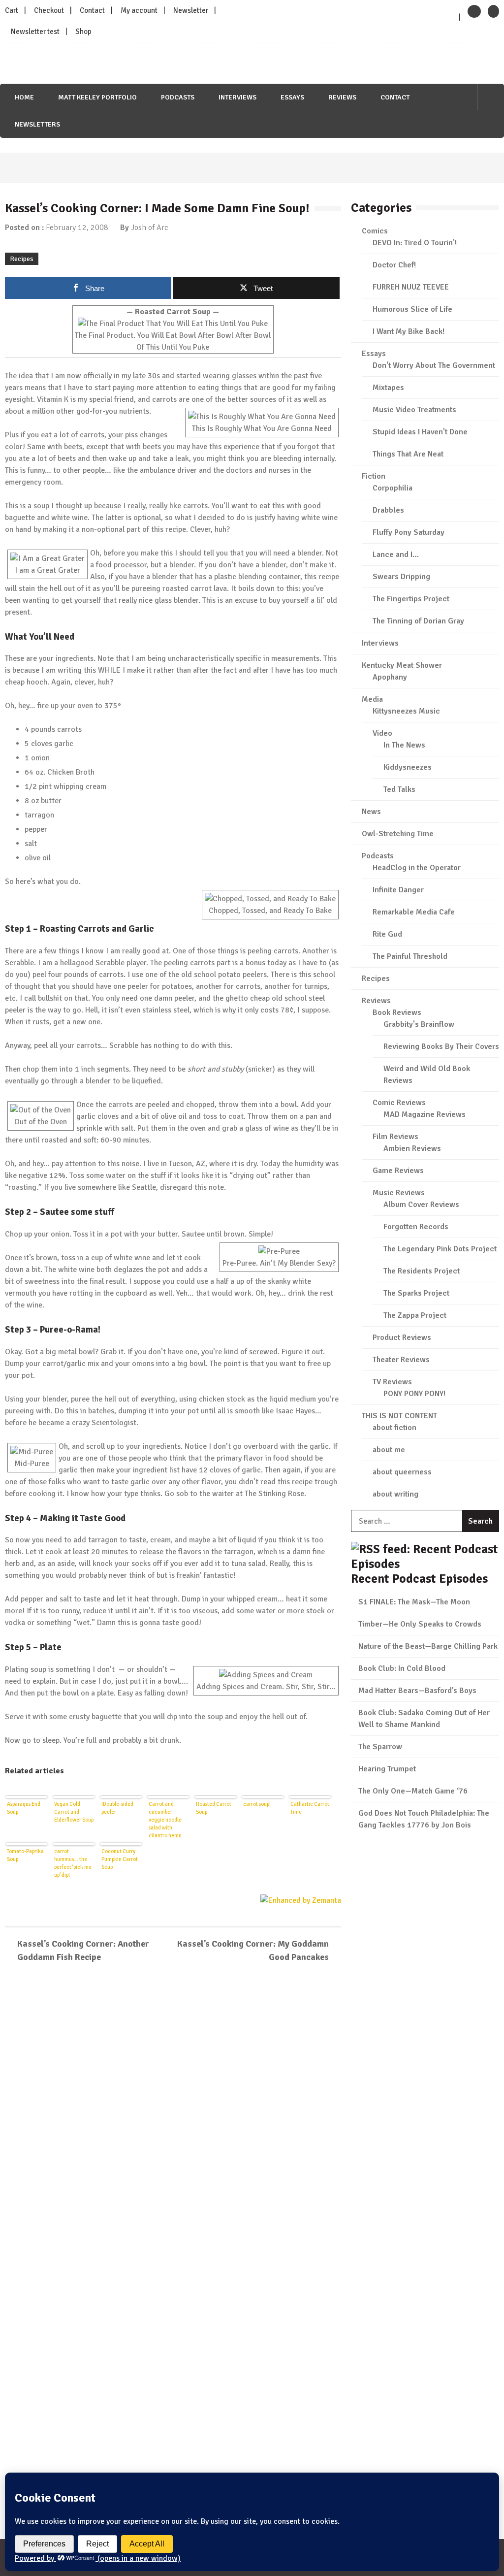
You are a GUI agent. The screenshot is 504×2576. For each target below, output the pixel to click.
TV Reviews (392, 1382)
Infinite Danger (398, 890)
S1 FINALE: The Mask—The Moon (414, 1602)
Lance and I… (396, 554)
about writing (395, 1494)
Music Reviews (399, 1193)
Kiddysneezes (408, 767)
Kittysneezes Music (406, 711)
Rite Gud (387, 934)
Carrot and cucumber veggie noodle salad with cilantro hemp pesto (165, 1819)
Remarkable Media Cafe (414, 912)
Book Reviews (397, 1012)
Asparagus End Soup (24, 1808)
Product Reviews (402, 1337)
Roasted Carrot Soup (214, 1808)
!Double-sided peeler (117, 1808)
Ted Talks (399, 789)
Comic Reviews (399, 1103)
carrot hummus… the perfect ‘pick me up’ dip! (73, 1863)
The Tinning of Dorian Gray (418, 621)
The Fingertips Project (411, 599)
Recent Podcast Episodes (419, 1579)
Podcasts (178, 97)
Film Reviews (395, 1137)
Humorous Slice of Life (412, 309)
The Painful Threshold (410, 956)
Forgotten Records (416, 1227)
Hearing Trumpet (387, 1769)
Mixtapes (388, 388)
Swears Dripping (401, 577)
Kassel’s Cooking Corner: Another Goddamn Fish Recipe (83, 1950)
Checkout (49, 10)
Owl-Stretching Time (398, 834)
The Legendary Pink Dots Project (440, 1249)
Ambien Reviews (412, 1148)
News (371, 812)
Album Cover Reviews (421, 1205)
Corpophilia (393, 488)
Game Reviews (398, 1171)
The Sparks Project (416, 1293)
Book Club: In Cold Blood (402, 1668)
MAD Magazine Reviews (425, 1114)
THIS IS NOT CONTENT (399, 1416)
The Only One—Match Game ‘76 (413, 1791)
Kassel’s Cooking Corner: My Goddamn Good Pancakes (253, 1950)
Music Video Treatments (414, 410)
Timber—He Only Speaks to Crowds (420, 1624)
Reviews (342, 97)
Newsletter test (35, 32)
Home (24, 97)
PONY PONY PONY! (414, 1394)
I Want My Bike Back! (409, 331)
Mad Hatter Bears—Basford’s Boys (417, 1691)
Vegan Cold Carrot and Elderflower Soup (74, 1812)
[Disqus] (173, 2114)
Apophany (390, 677)
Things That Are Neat (408, 454)
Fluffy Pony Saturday (409, 532)
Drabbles (388, 510)
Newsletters (37, 124)
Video (382, 733)
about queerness (402, 1472)
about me (389, 1450)
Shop (83, 32)
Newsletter (191, 10)
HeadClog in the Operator (417, 868)
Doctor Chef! (394, 265)
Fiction (374, 476)
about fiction (394, 1428)
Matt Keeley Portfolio (97, 97)
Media (372, 699)
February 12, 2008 (77, 228)
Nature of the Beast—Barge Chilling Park (428, 1646)
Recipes (22, 259)
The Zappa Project (415, 1315)
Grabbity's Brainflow (419, 1024)
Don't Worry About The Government (434, 365)
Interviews (237, 97)
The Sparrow (380, 1747)
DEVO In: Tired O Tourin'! (415, 243)
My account (139, 10)
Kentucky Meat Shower (402, 665)
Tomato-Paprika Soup (25, 1855)
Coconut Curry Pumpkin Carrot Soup (120, 1859)
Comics (375, 231)
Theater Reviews (401, 1360)
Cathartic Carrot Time (310, 1808)
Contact (92, 10)
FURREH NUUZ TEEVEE (411, 287)
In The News (404, 745)
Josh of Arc (150, 228)
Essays (292, 97)
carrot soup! (257, 1804)
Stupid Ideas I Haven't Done (420, 432)
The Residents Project (422, 1271)
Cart (12, 10)
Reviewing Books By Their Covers (441, 1046)
